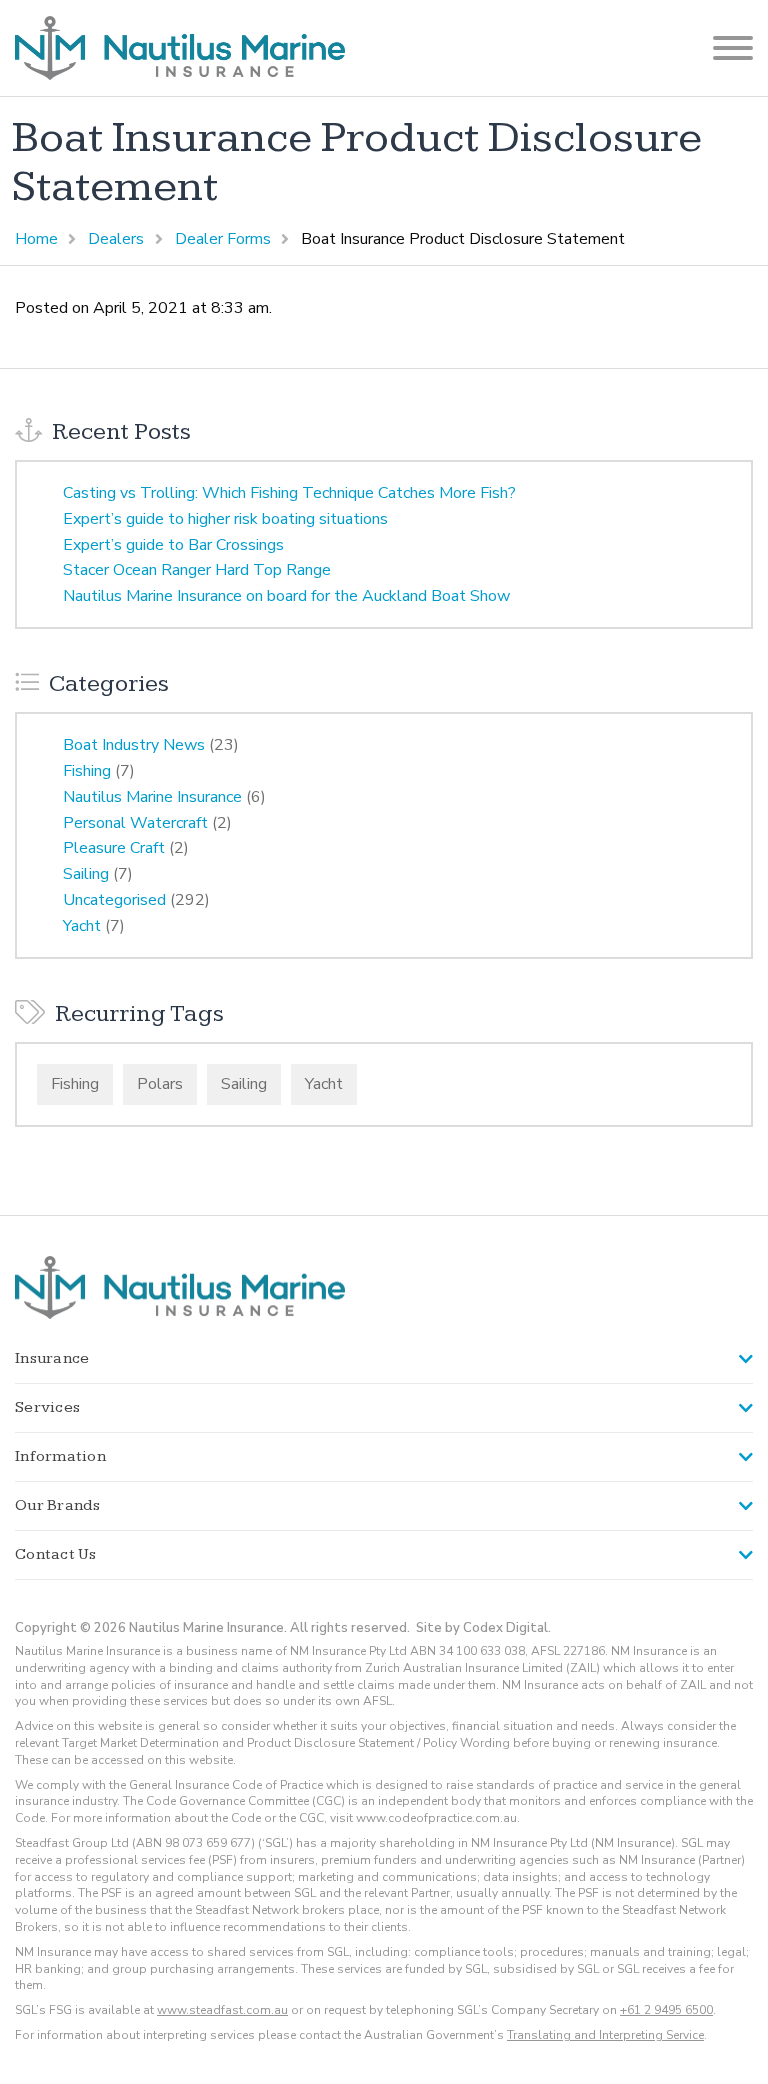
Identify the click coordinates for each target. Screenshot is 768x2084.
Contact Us (56, 1554)
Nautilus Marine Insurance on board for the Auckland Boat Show (286, 596)
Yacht (82, 926)
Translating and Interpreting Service (605, 2035)
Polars (160, 1084)
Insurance (52, 1358)
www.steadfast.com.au (222, 2010)
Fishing (87, 771)
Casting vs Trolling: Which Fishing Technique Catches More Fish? (289, 493)
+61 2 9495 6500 (666, 2010)
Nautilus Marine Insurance (152, 797)
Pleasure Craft (114, 848)
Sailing (86, 874)
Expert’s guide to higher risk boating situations (225, 519)
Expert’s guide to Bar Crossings (173, 545)
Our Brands (58, 1505)
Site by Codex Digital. (483, 1628)
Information (60, 1456)
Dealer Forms (223, 239)
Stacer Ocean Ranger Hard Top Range (197, 570)
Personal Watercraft (135, 823)
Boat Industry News (134, 745)
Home (36, 239)
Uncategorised (114, 900)
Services (47, 1407)
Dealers (116, 239)
